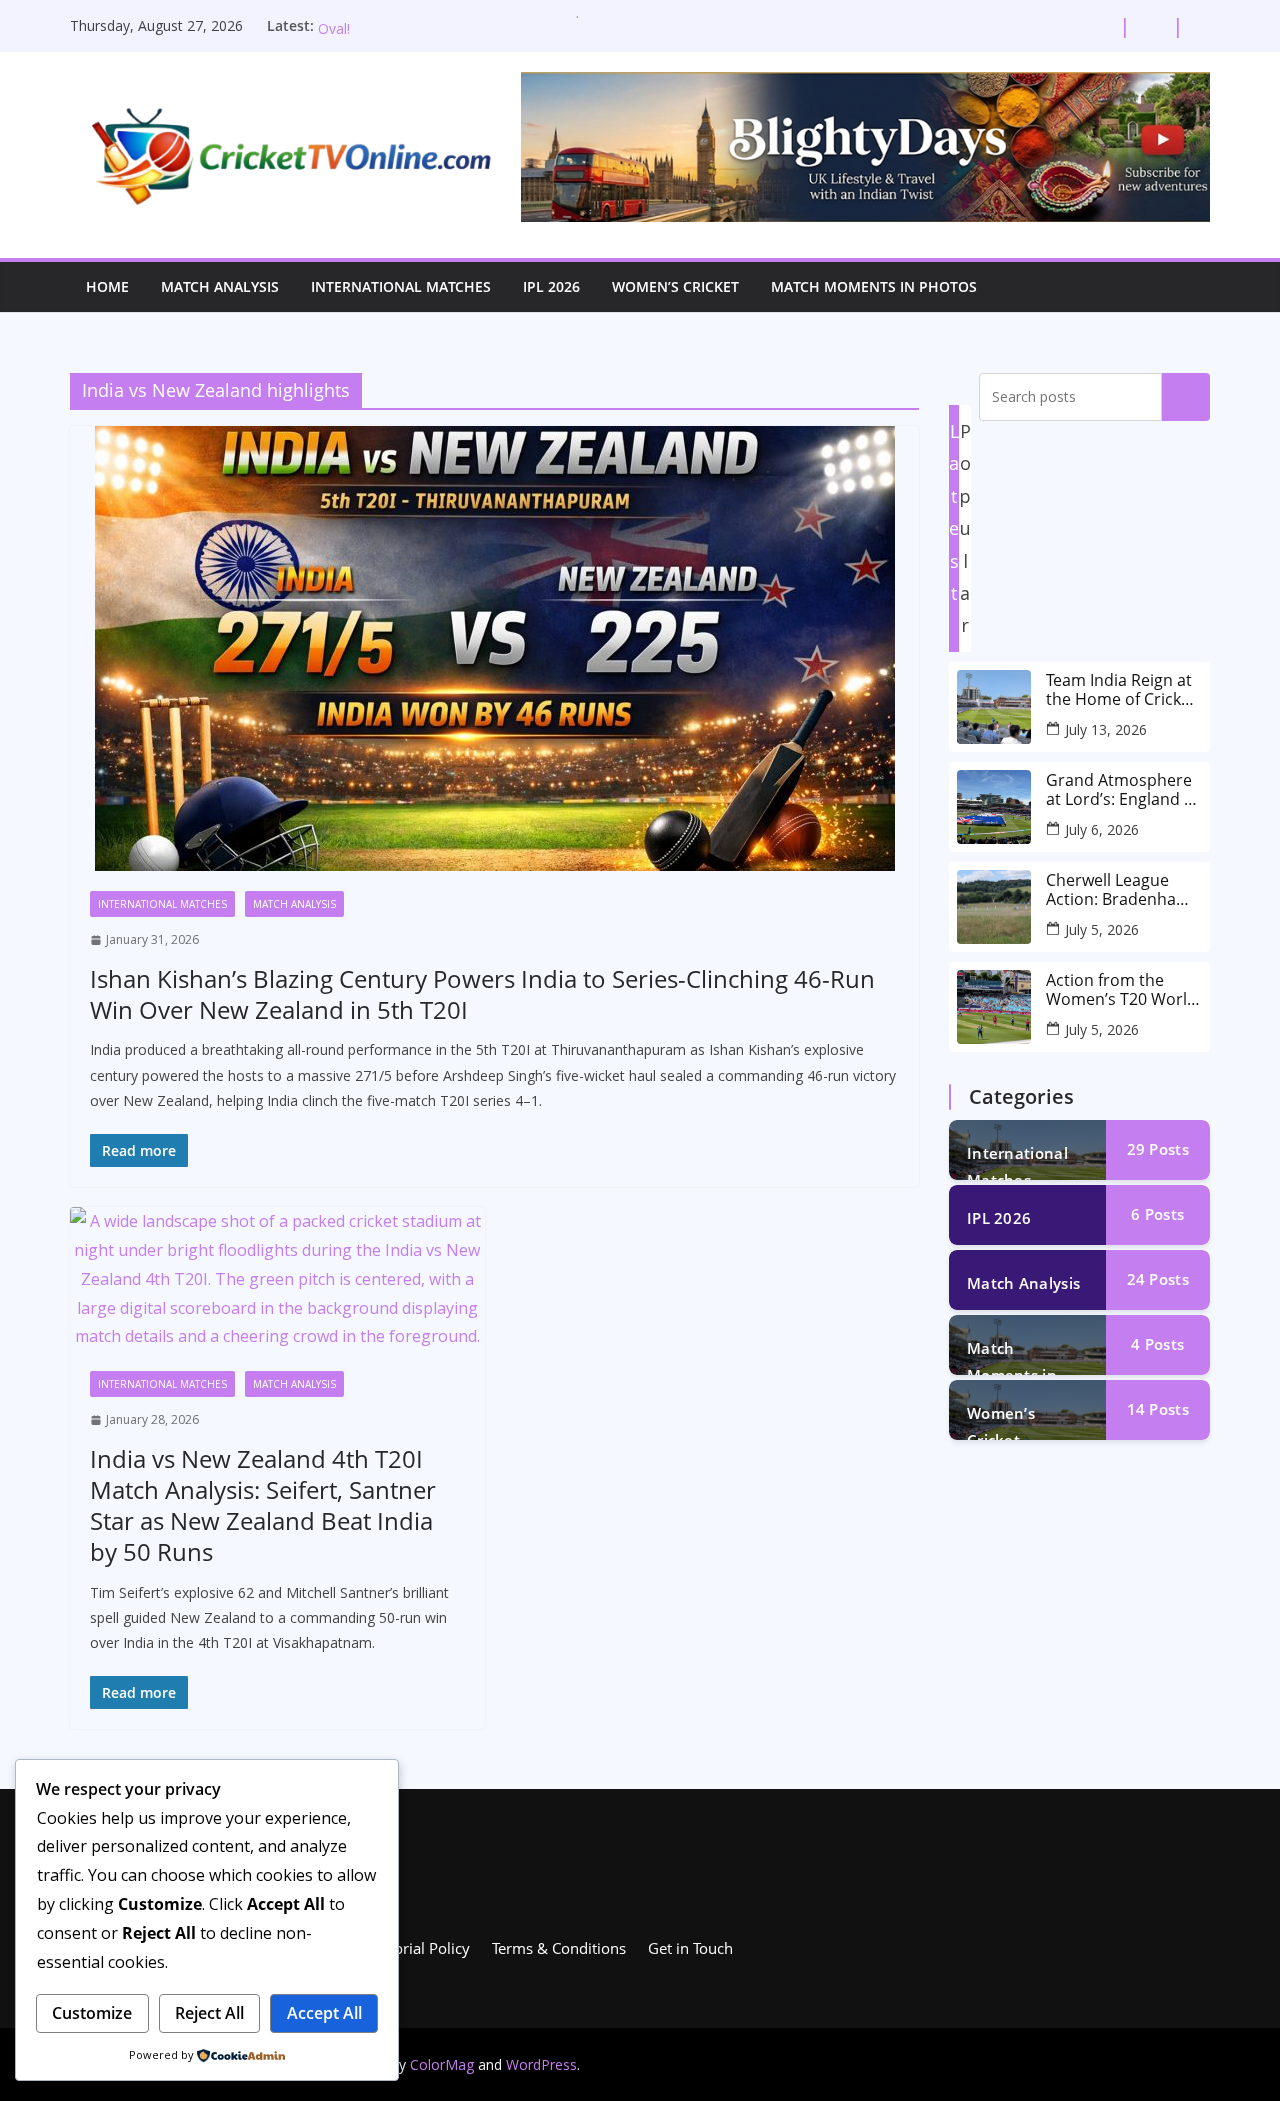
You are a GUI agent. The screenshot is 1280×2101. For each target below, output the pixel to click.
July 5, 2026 (1102, 929)
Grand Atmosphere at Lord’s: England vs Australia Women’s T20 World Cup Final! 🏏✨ (1123, 790)
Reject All (209, 2013)
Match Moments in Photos (874, 286)
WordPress (541, 2064)
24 (1158, 1279)
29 (1158, 1149)
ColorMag (442, 2064)
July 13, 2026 (1106, 729)
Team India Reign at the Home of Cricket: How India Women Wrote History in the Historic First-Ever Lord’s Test (1123, 690)
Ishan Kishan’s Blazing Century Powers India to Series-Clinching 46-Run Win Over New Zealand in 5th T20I (482, 994)
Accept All (324, 2013)
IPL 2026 (551, 286)
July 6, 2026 (1102, 829)
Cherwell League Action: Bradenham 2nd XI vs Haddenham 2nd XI (1118, 890)
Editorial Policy (419, 1948)
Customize (92, 2013)
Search (1186, 397)
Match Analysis (220, 286)
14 (1158, 1409)
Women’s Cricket (675, 286)
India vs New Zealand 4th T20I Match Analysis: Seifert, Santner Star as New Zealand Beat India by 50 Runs (263, 1505)
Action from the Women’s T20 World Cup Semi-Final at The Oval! (1121, 990)
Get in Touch (690, 1948)
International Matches (401, 286)
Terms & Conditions (559, 1948)
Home (107, 286)
